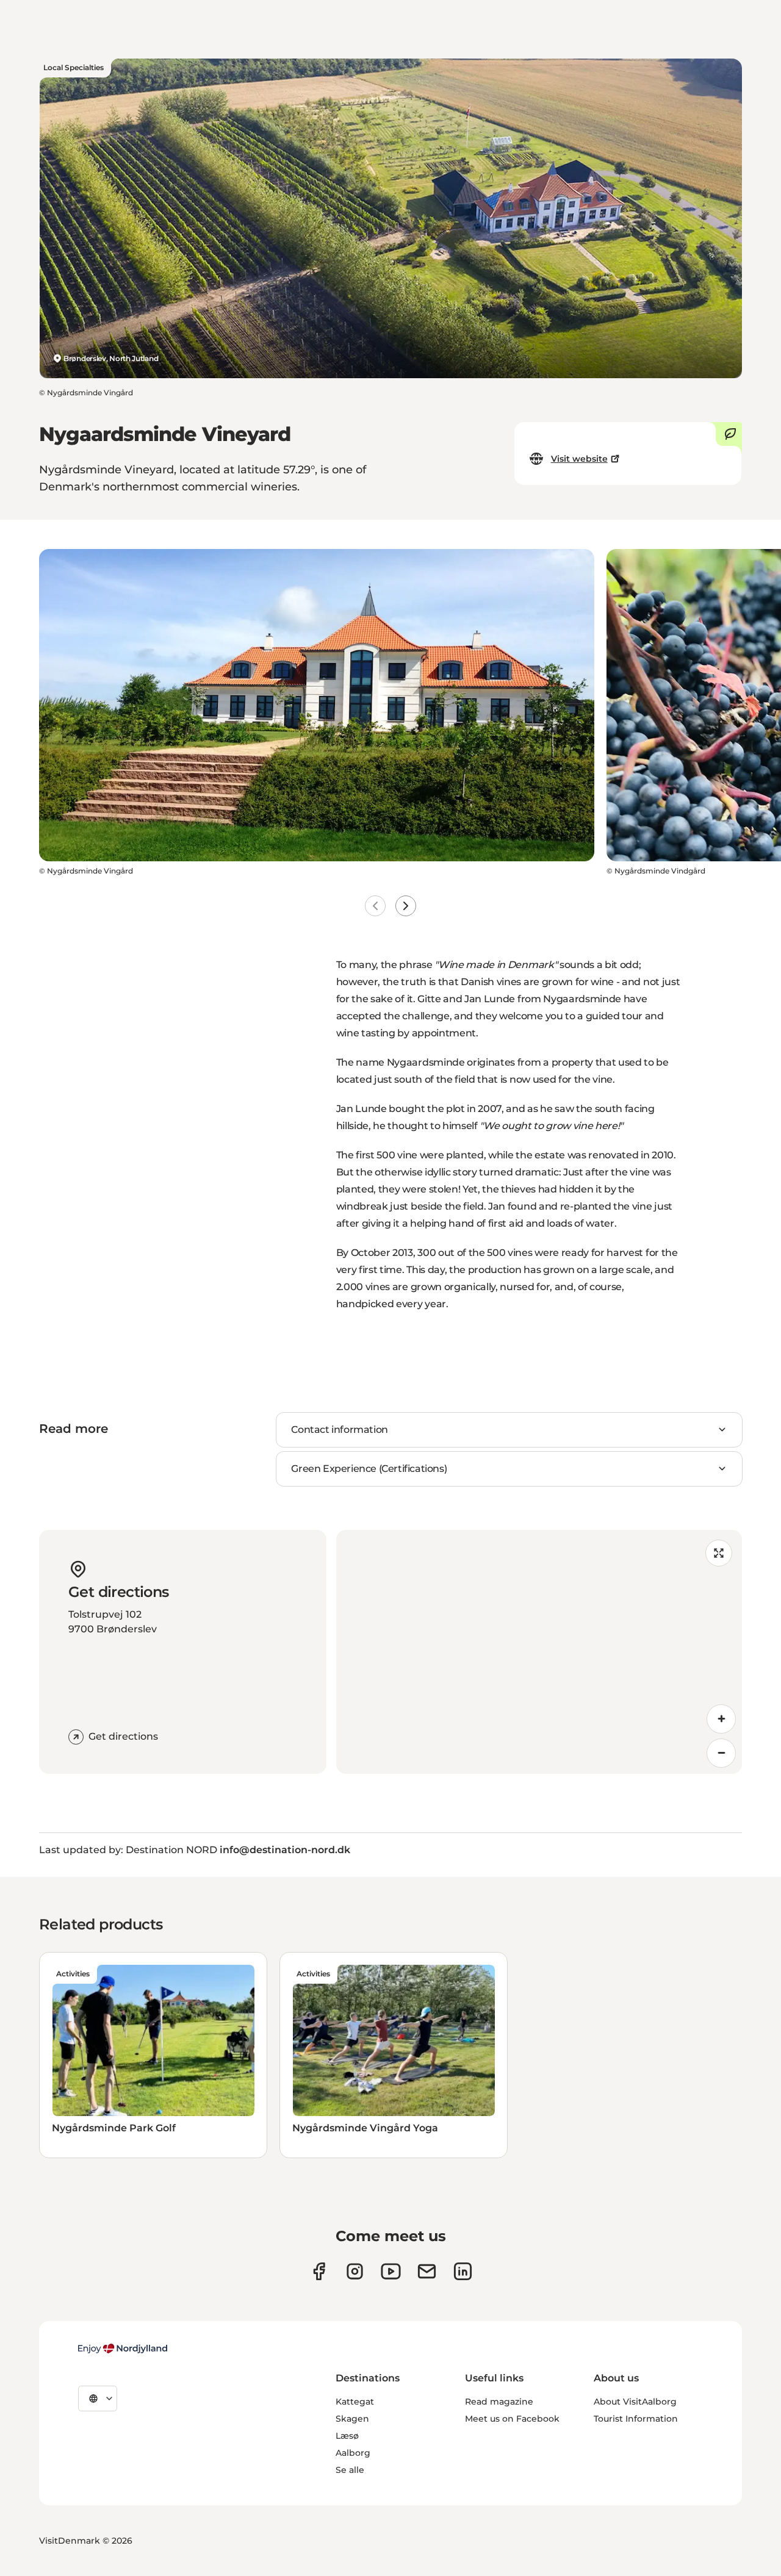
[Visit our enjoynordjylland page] (319, 2271)
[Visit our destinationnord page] (463, 2271)
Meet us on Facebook (512, 2419)
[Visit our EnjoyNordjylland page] (391, 2271)
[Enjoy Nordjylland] (123, 2348)
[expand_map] (719, 1553)
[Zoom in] (721, 1719)
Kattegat (355, 2402)
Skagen (352, 2419)
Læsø (347, 2436)
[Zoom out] (721, 1753)
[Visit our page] (355, 2271)
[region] (539, 1652)
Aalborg (353, 2453)
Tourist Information (636, 2419)
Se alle (350, 2470)
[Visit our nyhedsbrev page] (427, 2271)
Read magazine (499, 2402)
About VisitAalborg (635, 2402)
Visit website (579, 459)
